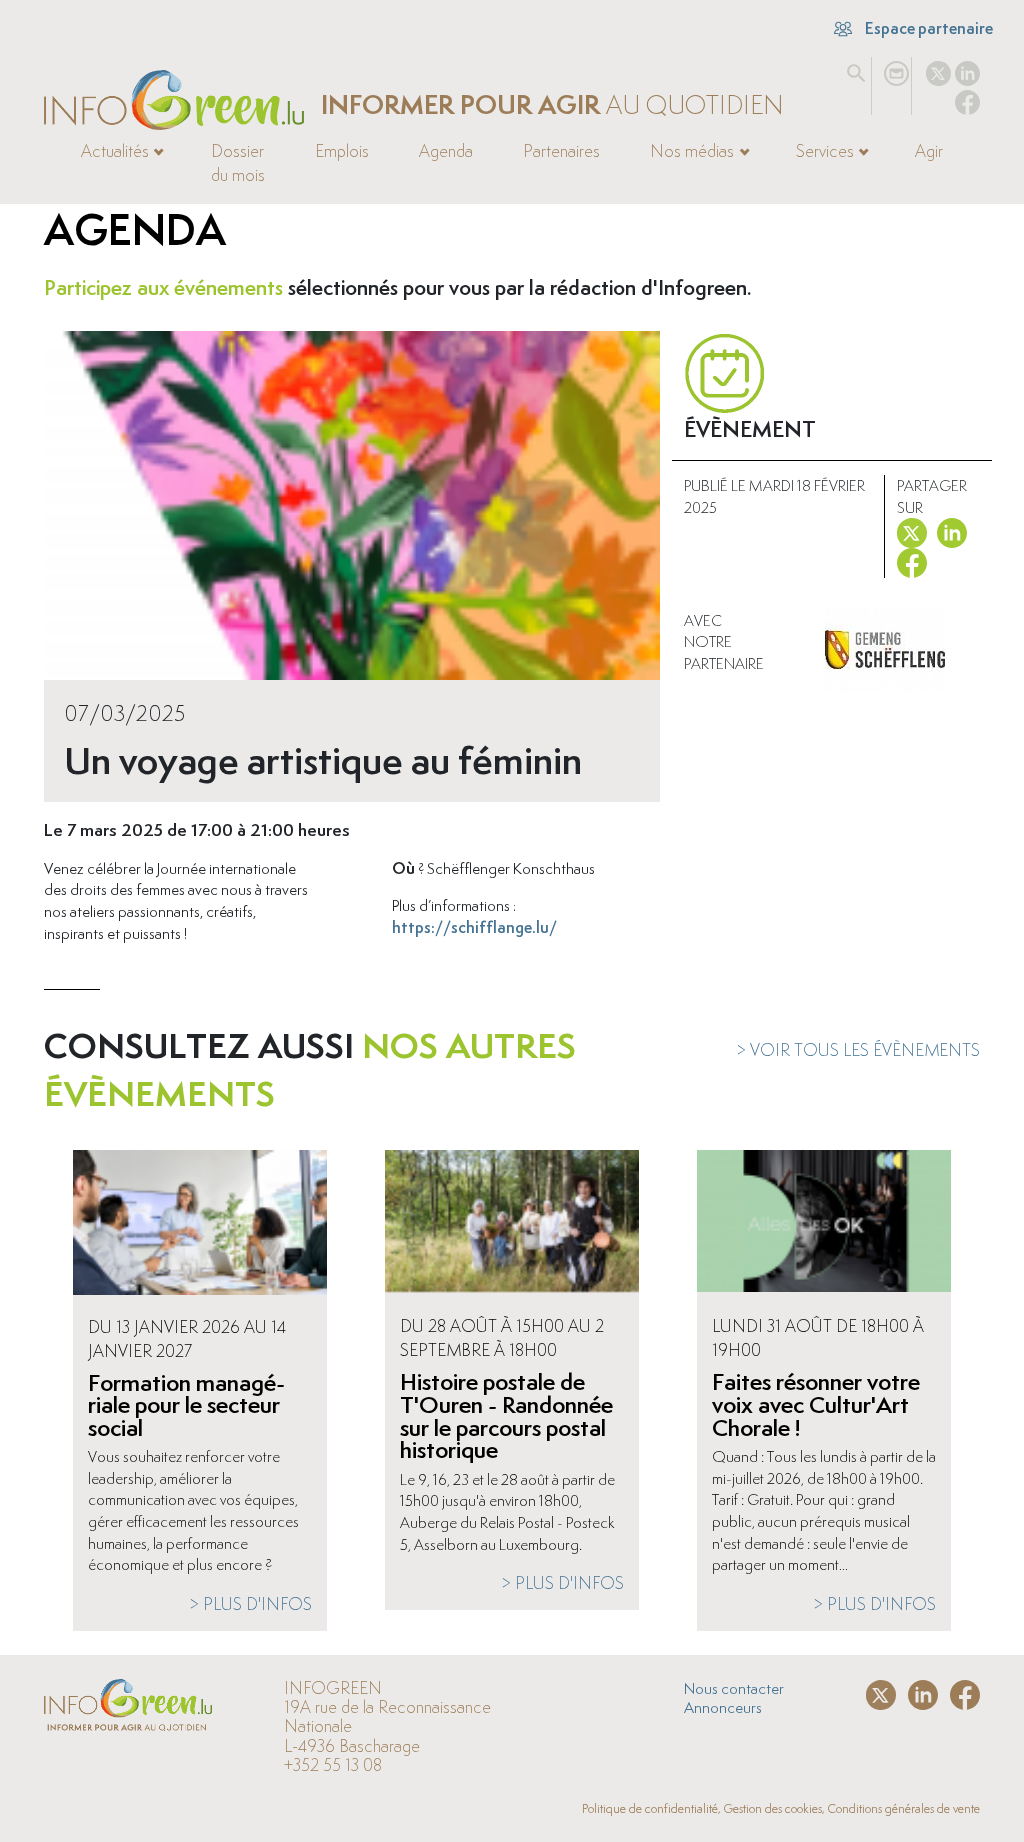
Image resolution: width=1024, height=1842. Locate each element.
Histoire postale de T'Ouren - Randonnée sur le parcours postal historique (506, 1415)
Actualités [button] (115, 151)
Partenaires (561, 151)
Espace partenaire (927, 28)
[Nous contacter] (896, 69)
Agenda (446, 151)
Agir (929, 151)
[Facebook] (967, 98)
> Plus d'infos (250, 1604)
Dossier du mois (238, 163)
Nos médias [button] (692, 151)
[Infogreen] (174, 100)
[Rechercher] (856, 69)
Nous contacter (734, 1688)
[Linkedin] (967, 69)
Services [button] (825, 151)
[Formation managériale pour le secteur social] (200, 1224)
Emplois (342, 151)
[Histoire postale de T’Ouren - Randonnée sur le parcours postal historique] (512, 1224)
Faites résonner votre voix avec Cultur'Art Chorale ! (816, 1404)
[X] (938, 69)
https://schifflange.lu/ (474, 927)
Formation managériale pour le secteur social (186, 1405)
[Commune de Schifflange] (885, 649)
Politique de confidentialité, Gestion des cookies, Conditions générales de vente (781, 1808)
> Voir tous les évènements (858, 1050)
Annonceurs (723, 1707)
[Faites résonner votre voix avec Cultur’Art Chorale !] (824, 1224)
